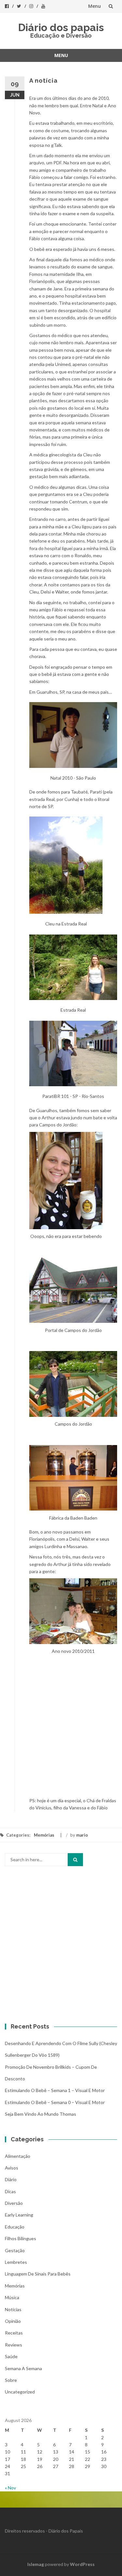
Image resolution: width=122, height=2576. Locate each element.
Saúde (11, 2356)
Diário (11, 2179)
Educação (15, 2227)
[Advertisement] (61, 1733)
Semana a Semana (23, 2368)
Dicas (10, 2191)
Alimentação (18, 2156)
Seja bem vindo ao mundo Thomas (41, 2114)
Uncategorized (20, 2392)
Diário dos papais (61, 27)
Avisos (12, 2168)
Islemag (36, 2564)
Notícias (13, 2309)
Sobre (11, 2380)
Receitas (14, 2333)
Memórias (44, 1835)
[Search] (75, 1860)
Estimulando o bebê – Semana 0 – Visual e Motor (55, 2102)
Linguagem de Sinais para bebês (38, 2274)
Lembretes (16, 2262)
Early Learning (19, 2215)
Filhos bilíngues (20, 2238)
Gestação (15, 2250)
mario (82, 1835)
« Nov (10, 2488)
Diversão (14, 2203)
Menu (95, 6)
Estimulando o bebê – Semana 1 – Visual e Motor (55, 2090)
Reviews (14, 2345)
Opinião (13, 2321)
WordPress (82, 2564)
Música (12, 2297)
